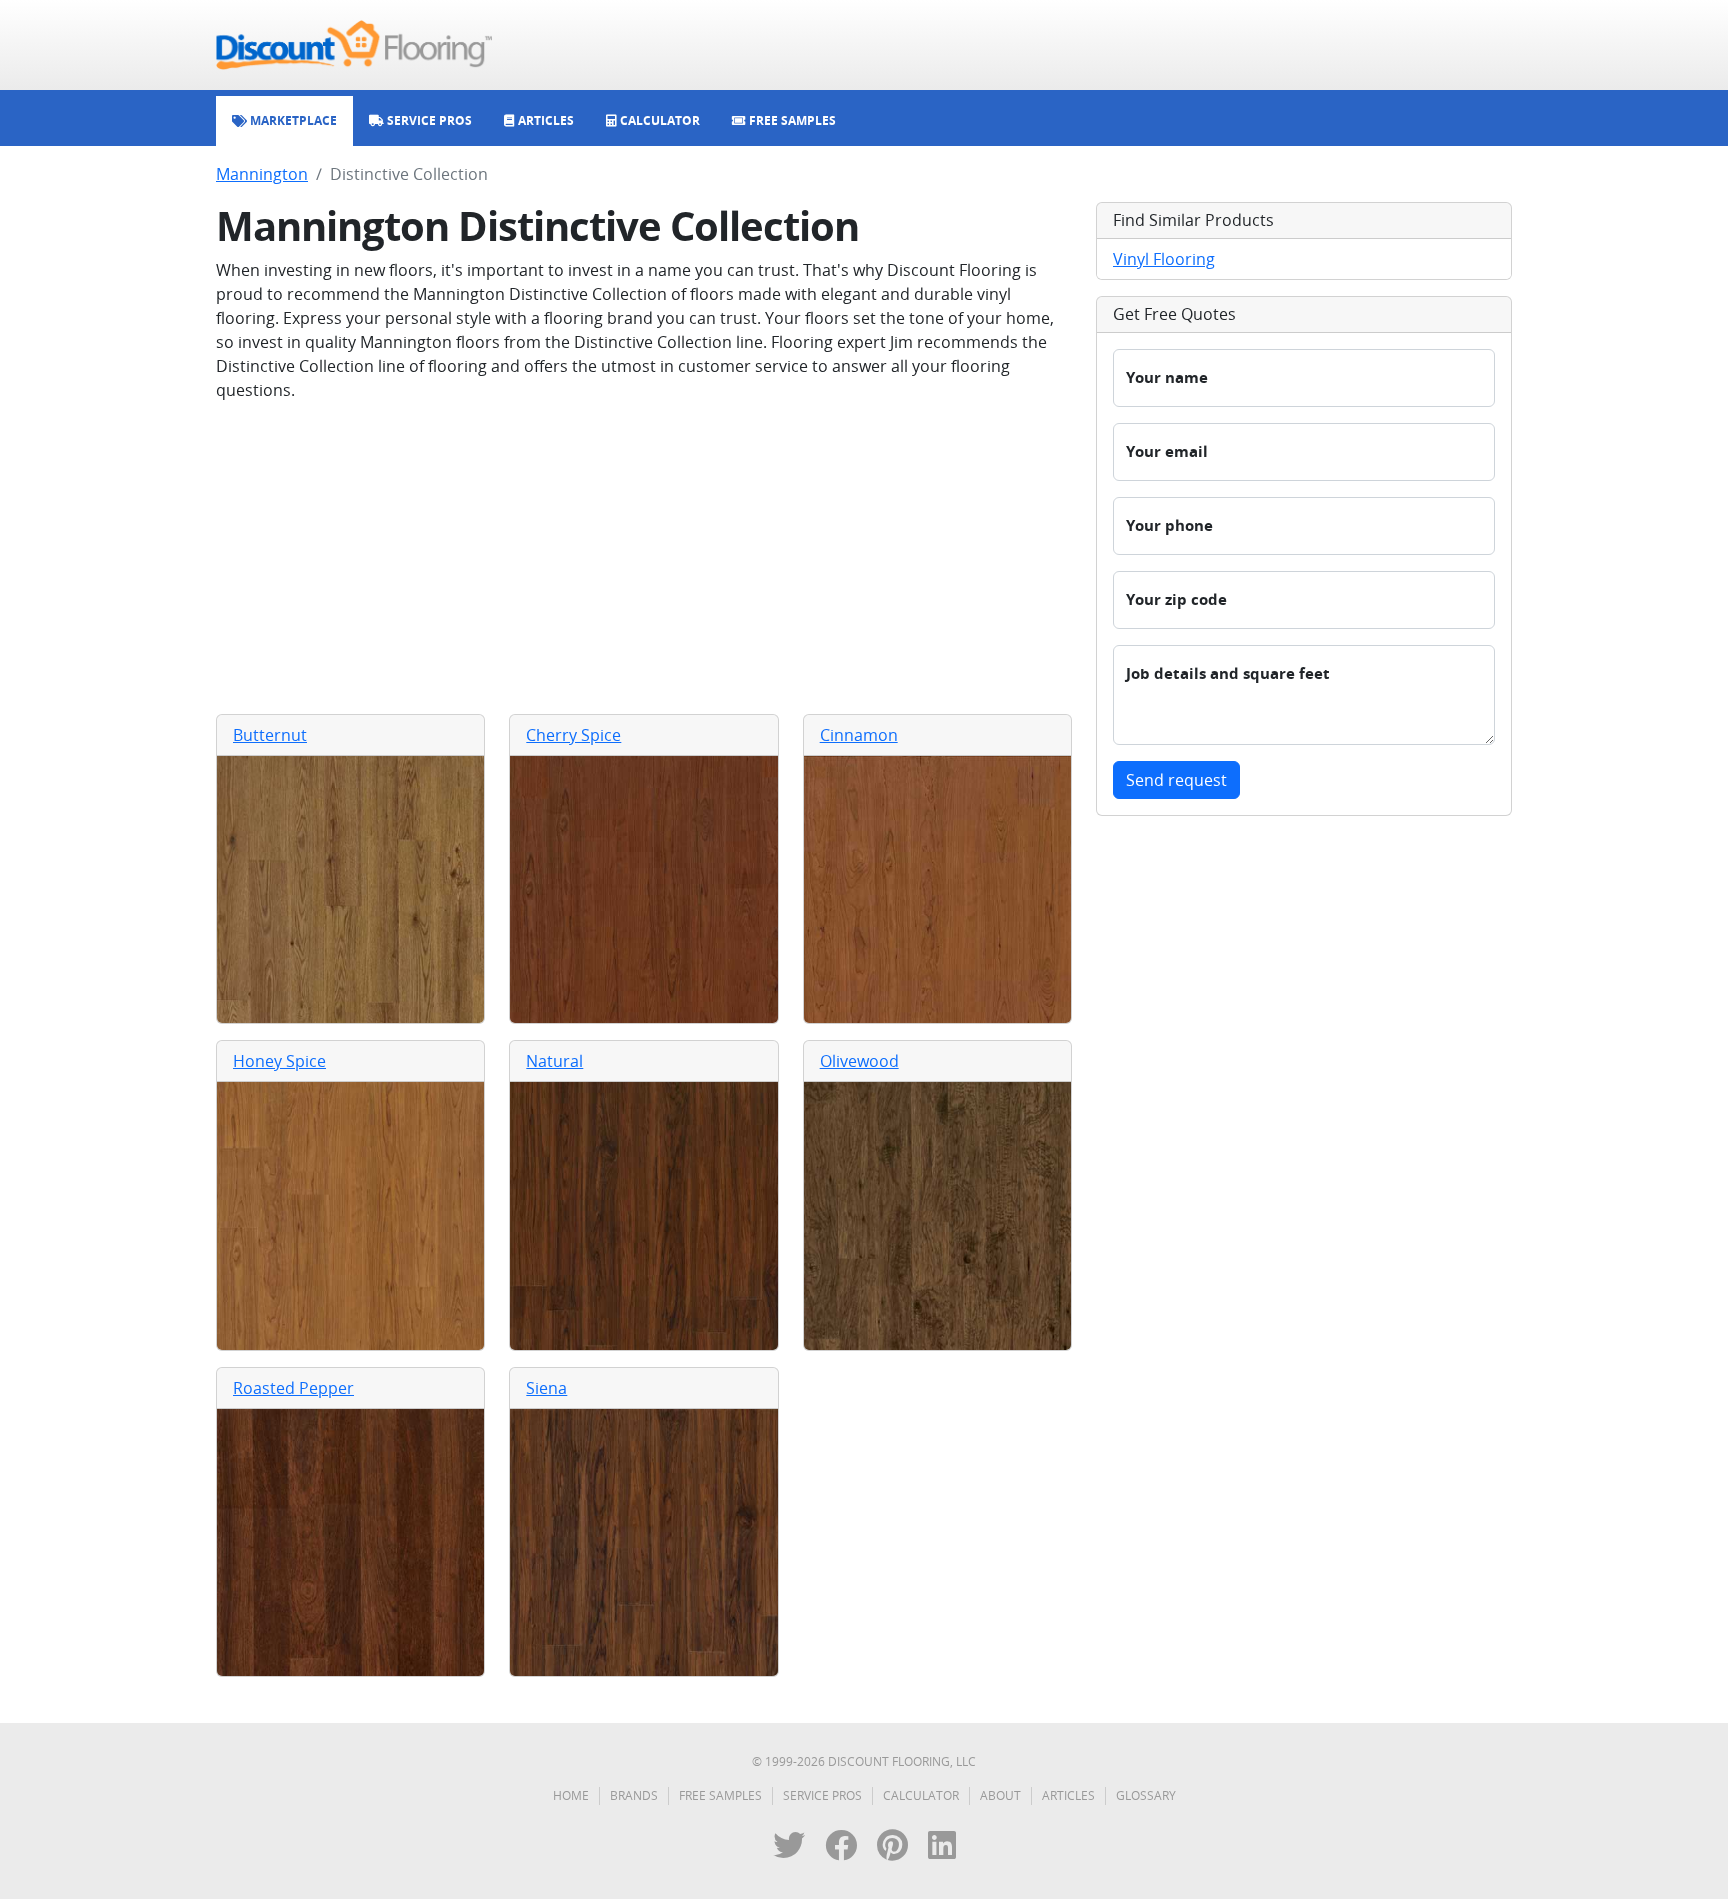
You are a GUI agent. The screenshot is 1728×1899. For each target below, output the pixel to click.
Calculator (921, 1795)
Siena (546, 1388)
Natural (554, 1061)
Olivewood (859, 1061)
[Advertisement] (644, 558)
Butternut (270, 735)
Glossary (1146, 1795)
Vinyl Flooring (1164, 259)
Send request (1176, 780)
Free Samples (720, 1795)
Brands (634, 1795)
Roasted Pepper (293, 1388)
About (1000, 1795)
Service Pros (822, 1795)
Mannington (262, 174)
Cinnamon (859, 735)
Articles (1068, 1795)
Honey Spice (279, 1061)
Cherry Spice (573, 735)
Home (571, 1795)
